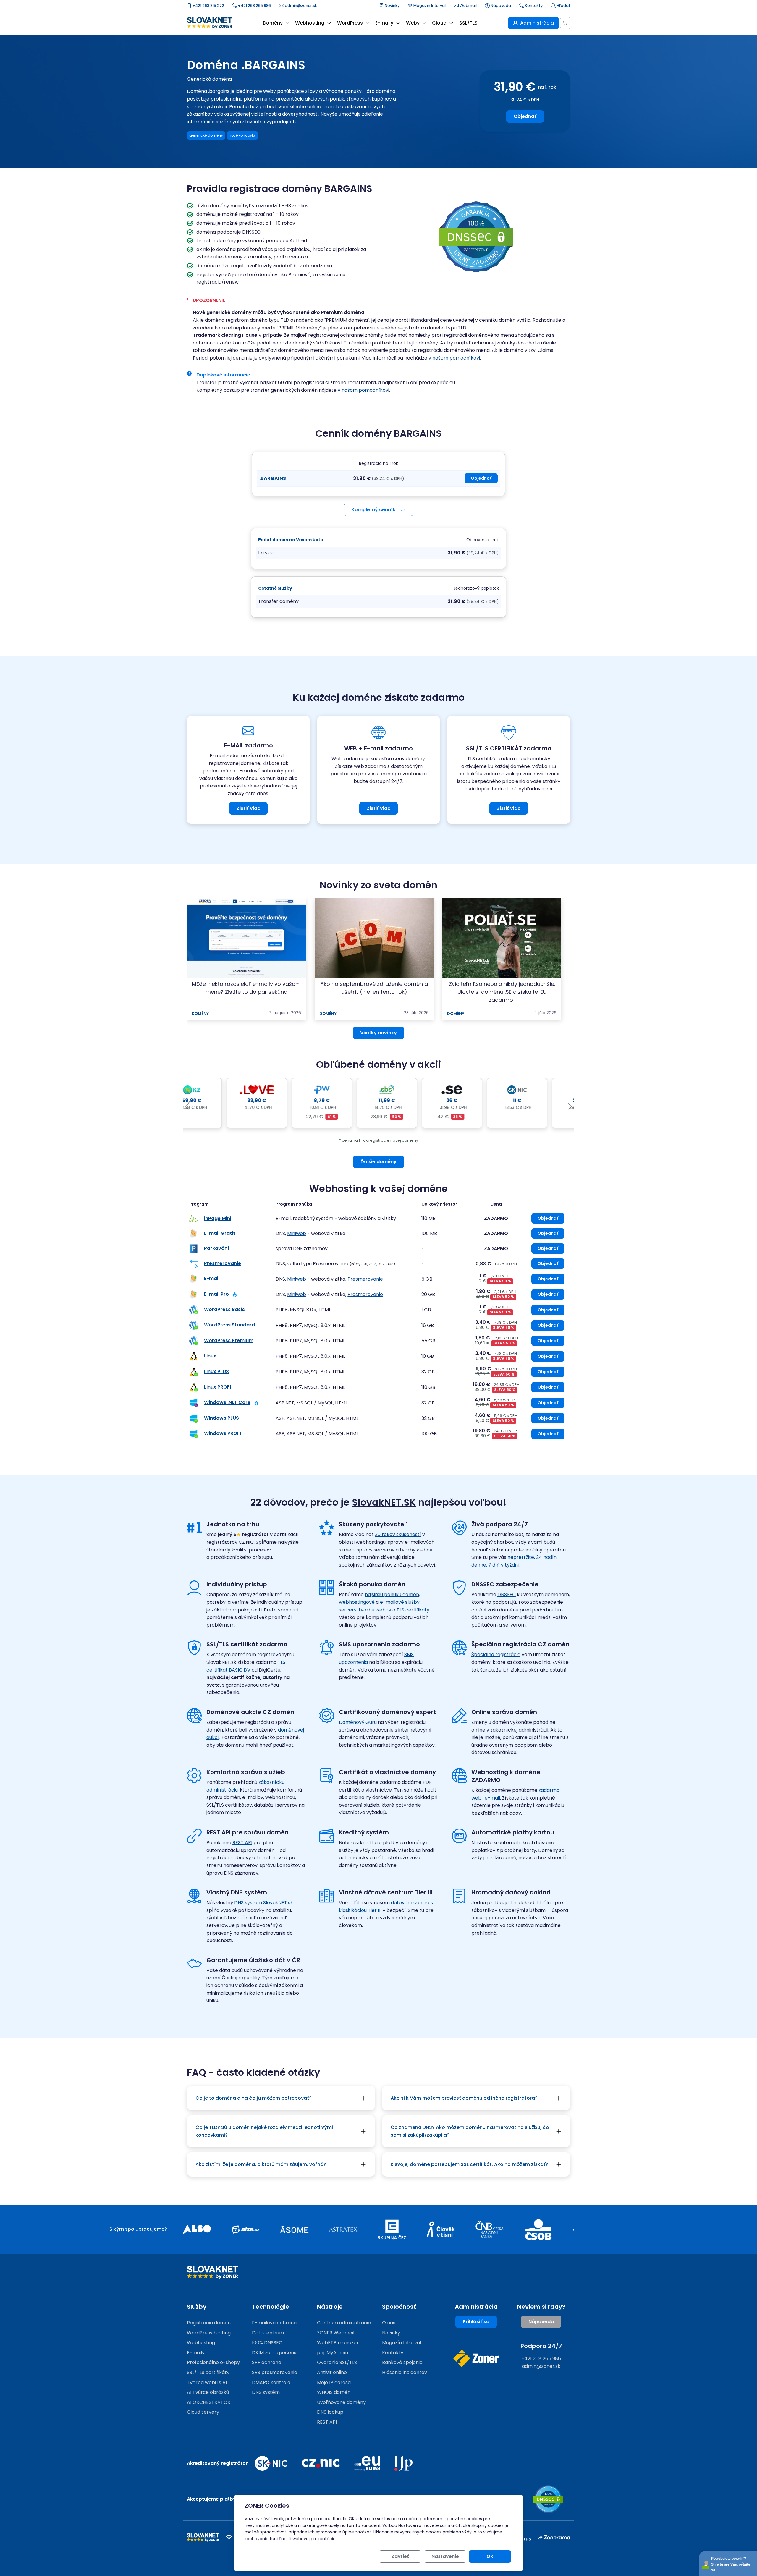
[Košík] (565, 23)
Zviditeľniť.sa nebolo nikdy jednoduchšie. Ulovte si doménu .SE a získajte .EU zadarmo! (502, 992)
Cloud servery (203, 2412)
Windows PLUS (221, 1418)
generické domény (206, 135)
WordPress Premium (229, 1340)
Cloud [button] (439, 23)
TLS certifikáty (413, 1610)
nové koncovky (242, 135)
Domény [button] (273, 23)
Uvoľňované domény (341, 2402)
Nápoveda (500, 5)
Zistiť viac (248, 808)
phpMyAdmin (333, 2353)
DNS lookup (330, 2412)
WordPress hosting (209, 2333)
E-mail (212, 1279)
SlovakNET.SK (384, 1502)
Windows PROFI (223, 1434)
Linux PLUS (216, 1372)
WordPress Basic (224, 1310)
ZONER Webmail (336, 2333)
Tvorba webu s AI (207, 2382)
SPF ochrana (267, 2362)
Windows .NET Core (227, 1403)
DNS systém (266, 2392)
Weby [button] (413, 23)
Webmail (468, 5)
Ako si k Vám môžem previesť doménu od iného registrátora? (464, 2098)
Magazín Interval (429, 5)
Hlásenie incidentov (405, 2372)
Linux (210, 1356)
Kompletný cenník (373, 510)
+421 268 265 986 (254, 5)
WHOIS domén (334, 2392)
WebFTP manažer (338, 2343)
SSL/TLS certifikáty (208, 2372)
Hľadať (563, 5)
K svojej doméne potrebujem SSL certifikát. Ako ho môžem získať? (469, 2164)
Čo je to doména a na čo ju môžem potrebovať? (254, 2098)
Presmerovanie (223, 1263)
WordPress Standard (229, 1325)
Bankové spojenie (402, 2362)
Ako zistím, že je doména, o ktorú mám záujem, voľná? (261, 2164)
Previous (187, 1107)
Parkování (217, 1248)
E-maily (196, 2353)
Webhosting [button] (310, 23)
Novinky (392, 5)
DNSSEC (507, 1594)
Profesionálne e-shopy (213, 2362)
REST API (242, 1843)
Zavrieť (400, 2556)
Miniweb (297, 1233)
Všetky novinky (378, 1033)
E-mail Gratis (220, 1233)
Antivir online (332, 2372)
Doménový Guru (358, 1722)
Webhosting (201, 2343)
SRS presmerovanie (275, 2372)
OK (490, 2556)
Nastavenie (445, 2556)
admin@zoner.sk (300, 5)
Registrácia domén (209, 2323)
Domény (200, 1014)
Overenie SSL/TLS (337, 2362)
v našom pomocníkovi (454, 358)
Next (570, 1107)
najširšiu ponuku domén (392, 1594)
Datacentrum (268, 2333)
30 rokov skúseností (398, 1534)
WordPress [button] (350, 23)
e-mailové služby (400, 1602)
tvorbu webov (375, 1610)
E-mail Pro (216, 1294)
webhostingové (357, 1602)
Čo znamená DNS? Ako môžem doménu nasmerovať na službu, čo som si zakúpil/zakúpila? (470, 2131)
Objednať (525, 116)
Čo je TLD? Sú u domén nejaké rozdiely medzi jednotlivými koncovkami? (264, 2131)
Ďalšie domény (378, 1162)
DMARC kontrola (271, 2382)
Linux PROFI (217, 1387)
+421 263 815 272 (208, 5)
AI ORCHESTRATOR (209, 2402)
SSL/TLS (468, 23)
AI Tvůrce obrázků (208, 2392)
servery (348, 1610)
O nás (389, 2323)
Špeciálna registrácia (496, 1655)
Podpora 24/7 (541, 2346)
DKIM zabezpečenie (275, 2353)
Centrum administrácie (344, 2323)
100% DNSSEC (267, 2343)
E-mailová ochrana (274, 2323)
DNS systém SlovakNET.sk (264, 1903)
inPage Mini (218, 1218)
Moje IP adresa (334, 2382)
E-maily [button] (384, 23)
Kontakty (533, 5)
